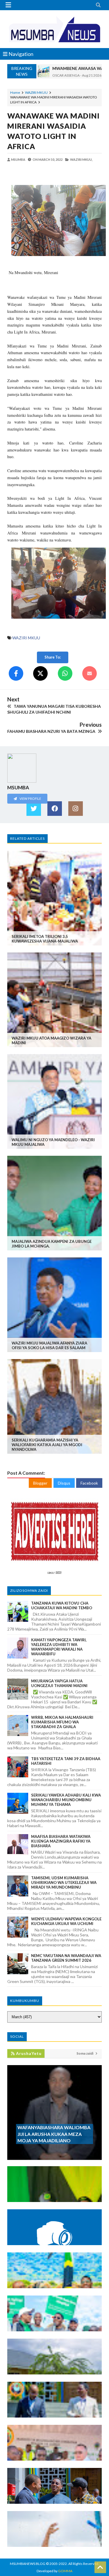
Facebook (89, 1483)
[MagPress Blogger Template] (54, 29)
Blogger (40, 1483)
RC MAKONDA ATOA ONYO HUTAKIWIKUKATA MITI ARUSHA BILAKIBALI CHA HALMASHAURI (50, 2320)
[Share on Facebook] (16, 673)
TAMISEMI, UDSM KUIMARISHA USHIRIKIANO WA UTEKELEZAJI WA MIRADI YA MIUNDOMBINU (64, 1882)
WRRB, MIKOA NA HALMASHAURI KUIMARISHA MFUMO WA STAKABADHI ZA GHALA (62, 1722)
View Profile (30, 799)
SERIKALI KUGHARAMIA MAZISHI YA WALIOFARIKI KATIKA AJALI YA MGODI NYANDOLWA (47, 1445)
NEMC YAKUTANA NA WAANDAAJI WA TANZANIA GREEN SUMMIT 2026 (66, 1958)
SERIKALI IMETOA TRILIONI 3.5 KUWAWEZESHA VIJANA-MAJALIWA (45, 939)
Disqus (64, 1483)
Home (15, 92)
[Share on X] (40, 673)
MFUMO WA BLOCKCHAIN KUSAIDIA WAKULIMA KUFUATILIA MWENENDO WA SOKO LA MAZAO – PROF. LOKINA (52, 2231)
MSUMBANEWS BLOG (28, 2564)
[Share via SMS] (90, 673)
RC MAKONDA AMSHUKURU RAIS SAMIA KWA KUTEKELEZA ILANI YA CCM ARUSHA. (49, 2535)
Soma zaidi (85, 2053)
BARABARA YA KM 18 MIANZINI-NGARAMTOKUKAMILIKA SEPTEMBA (42, 2449)
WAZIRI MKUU (36, 92)
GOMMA (65, 2571)
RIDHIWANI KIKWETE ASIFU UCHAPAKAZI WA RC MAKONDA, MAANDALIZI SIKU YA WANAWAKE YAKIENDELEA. (52, 2274)
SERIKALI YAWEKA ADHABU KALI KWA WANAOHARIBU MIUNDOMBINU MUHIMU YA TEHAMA (66, 1800)
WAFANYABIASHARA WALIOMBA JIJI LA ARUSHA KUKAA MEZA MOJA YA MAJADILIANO (54, 2134)
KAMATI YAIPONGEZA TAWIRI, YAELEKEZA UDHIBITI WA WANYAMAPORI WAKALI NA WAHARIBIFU (59, 1647)
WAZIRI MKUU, (81, 159)
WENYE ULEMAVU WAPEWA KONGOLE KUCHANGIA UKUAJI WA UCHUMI (66, 1921)
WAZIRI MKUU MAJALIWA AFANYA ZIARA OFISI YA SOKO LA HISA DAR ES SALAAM (49, 1345)
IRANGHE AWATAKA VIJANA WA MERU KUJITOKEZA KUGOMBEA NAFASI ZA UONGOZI (54, 2190)
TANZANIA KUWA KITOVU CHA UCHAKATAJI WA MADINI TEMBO (62, 1605)
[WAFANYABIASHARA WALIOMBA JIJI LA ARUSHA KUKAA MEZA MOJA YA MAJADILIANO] (54, 2157)
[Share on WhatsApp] (65, 673)
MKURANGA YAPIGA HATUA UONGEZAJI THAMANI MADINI (59, 1683)
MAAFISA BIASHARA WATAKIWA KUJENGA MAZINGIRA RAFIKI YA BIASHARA (61, 1841)
